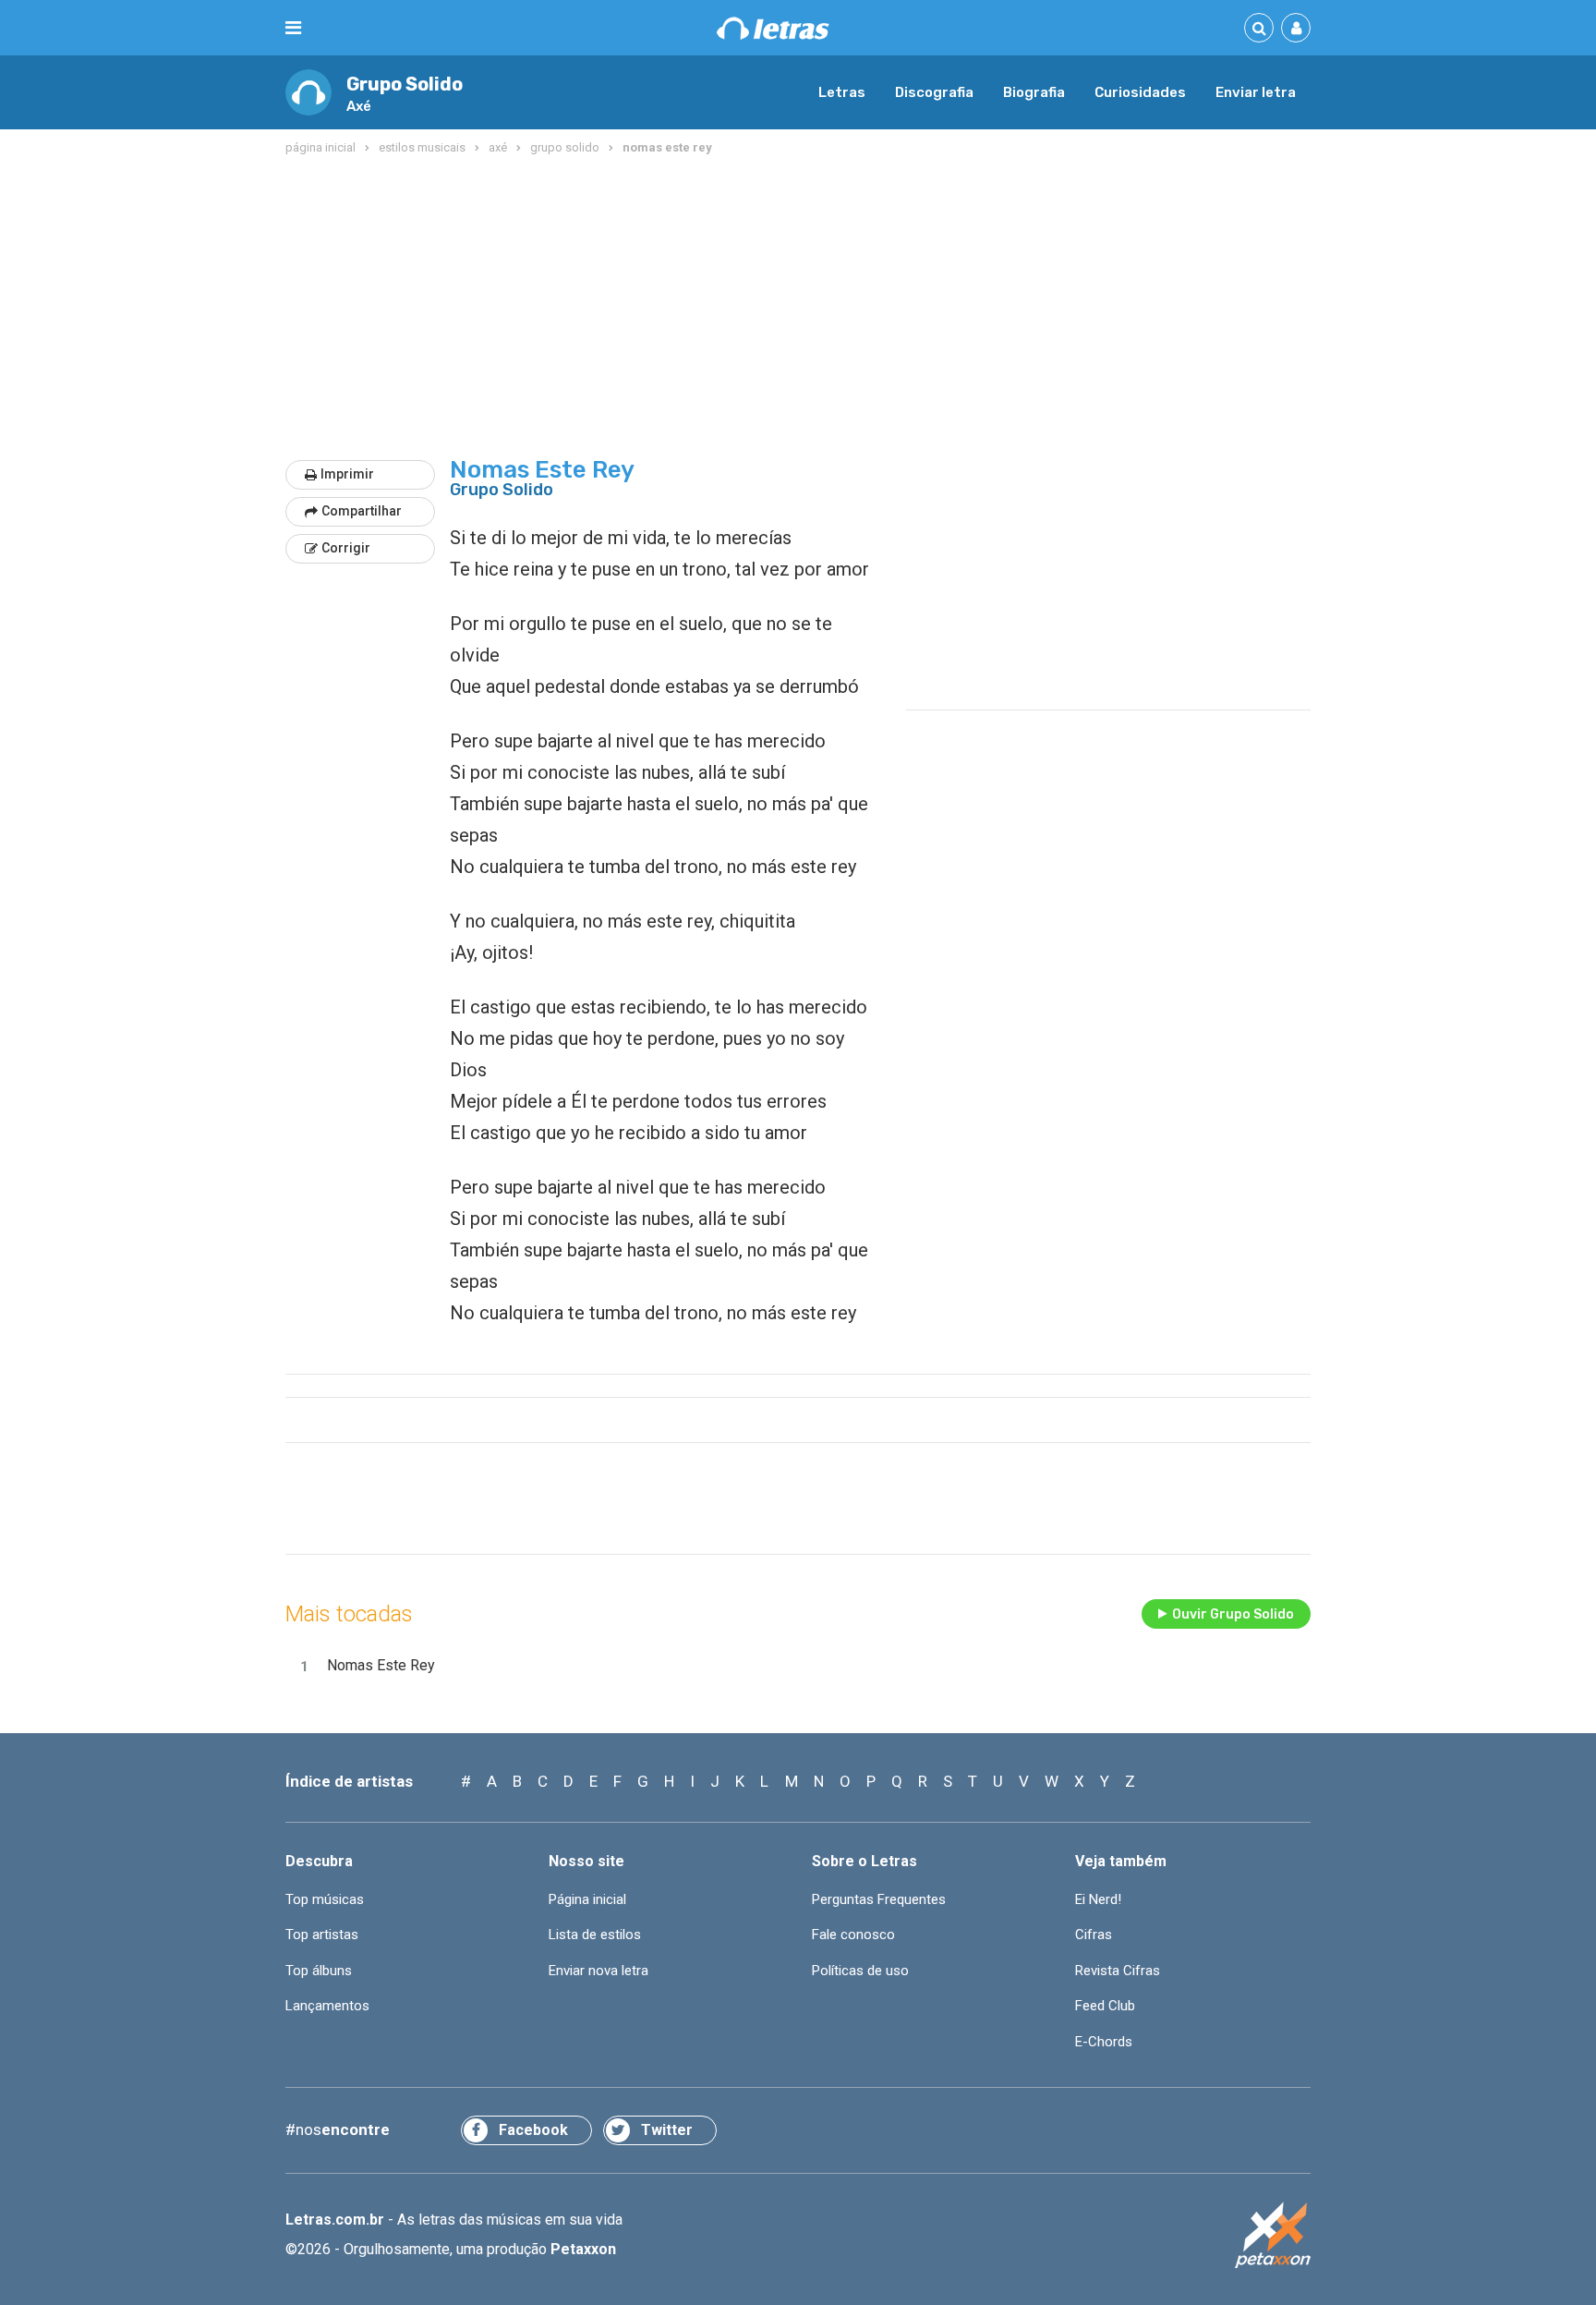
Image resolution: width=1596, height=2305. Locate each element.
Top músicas (325, 1899)
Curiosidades (1140, 92)
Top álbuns (319, 1971)
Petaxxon (583, 2249)
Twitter (667, 2130)
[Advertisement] (798, 309)
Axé (359, 106)
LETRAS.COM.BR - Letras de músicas (773, 28)
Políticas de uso (860, 1971)
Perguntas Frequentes (879, 1899)
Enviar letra (1256, 92)
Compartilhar (362, 511)
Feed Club (1105, 2006)
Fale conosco (853, 1935)
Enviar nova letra (598, 1971)
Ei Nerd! (1098, 1899)
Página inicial (587, 1899)
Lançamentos (327, 2006)
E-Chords (1104, 2042)
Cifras (1094, 1935)
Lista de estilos (595, 1935)
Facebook (533, 2130)
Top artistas (322, 1935)
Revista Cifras (1118, 1971)
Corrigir (346, 548)
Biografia (1034, 92)
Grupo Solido (405, 84)
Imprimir (347, 474)
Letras (842, 92)
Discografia (934, 92)
